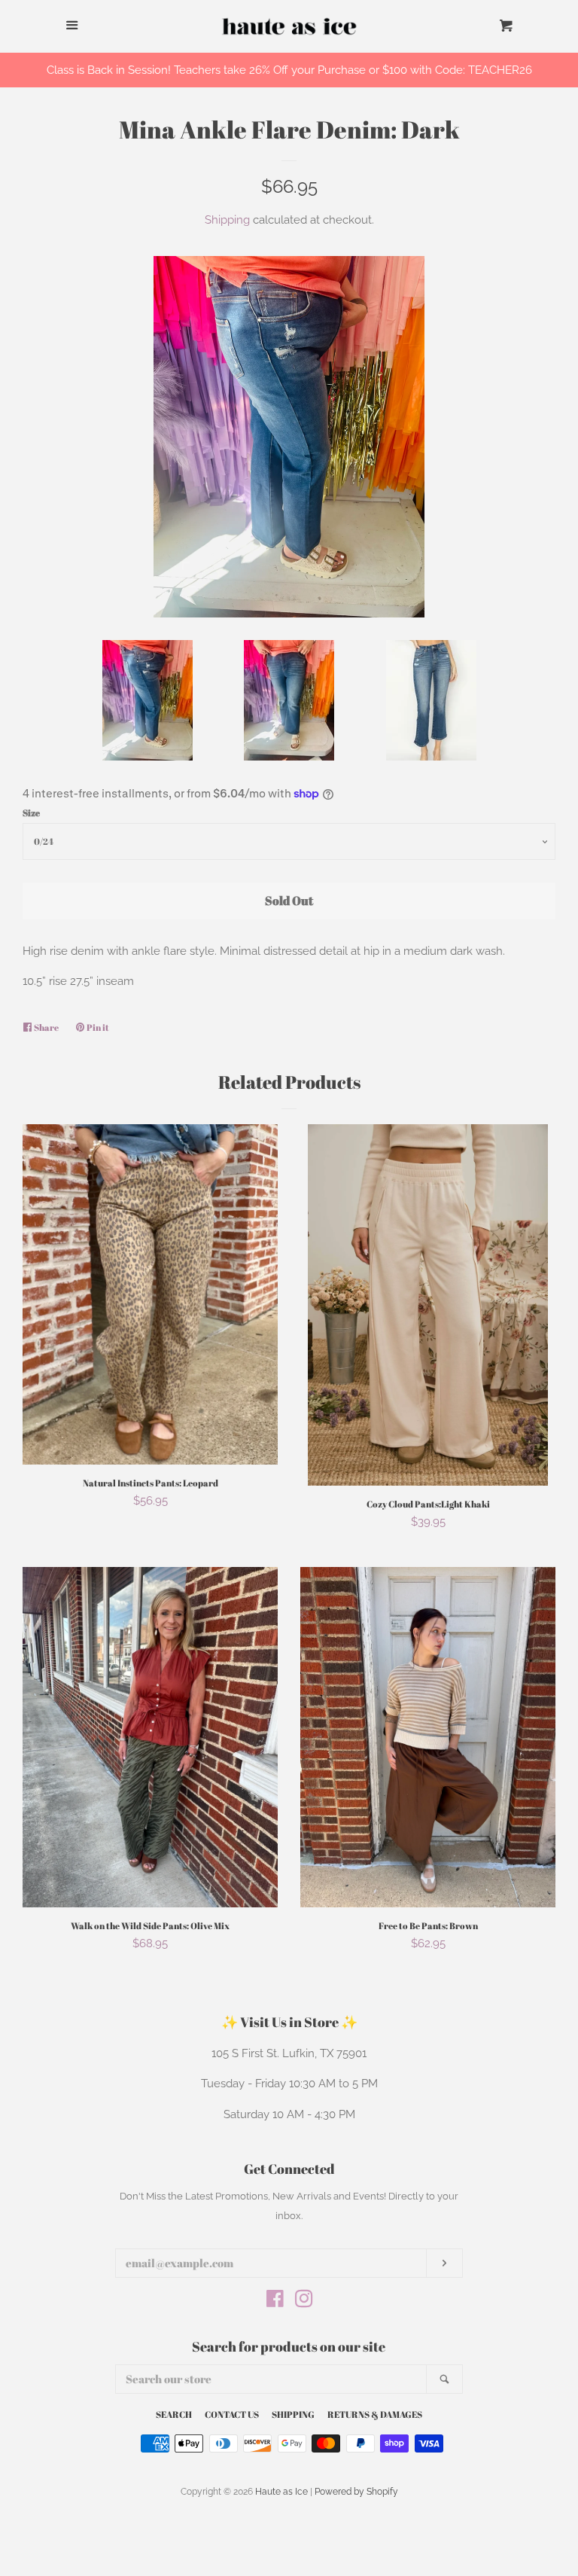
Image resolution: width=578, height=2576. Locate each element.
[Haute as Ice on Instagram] (304, 2302)
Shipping (227, 220)
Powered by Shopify (356, 2492)
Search (174, 2414)
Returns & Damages (375, 2414)
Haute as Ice (281, 2492)
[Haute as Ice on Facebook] (275, 2302)
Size (31, 812)
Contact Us (232, 2414)
